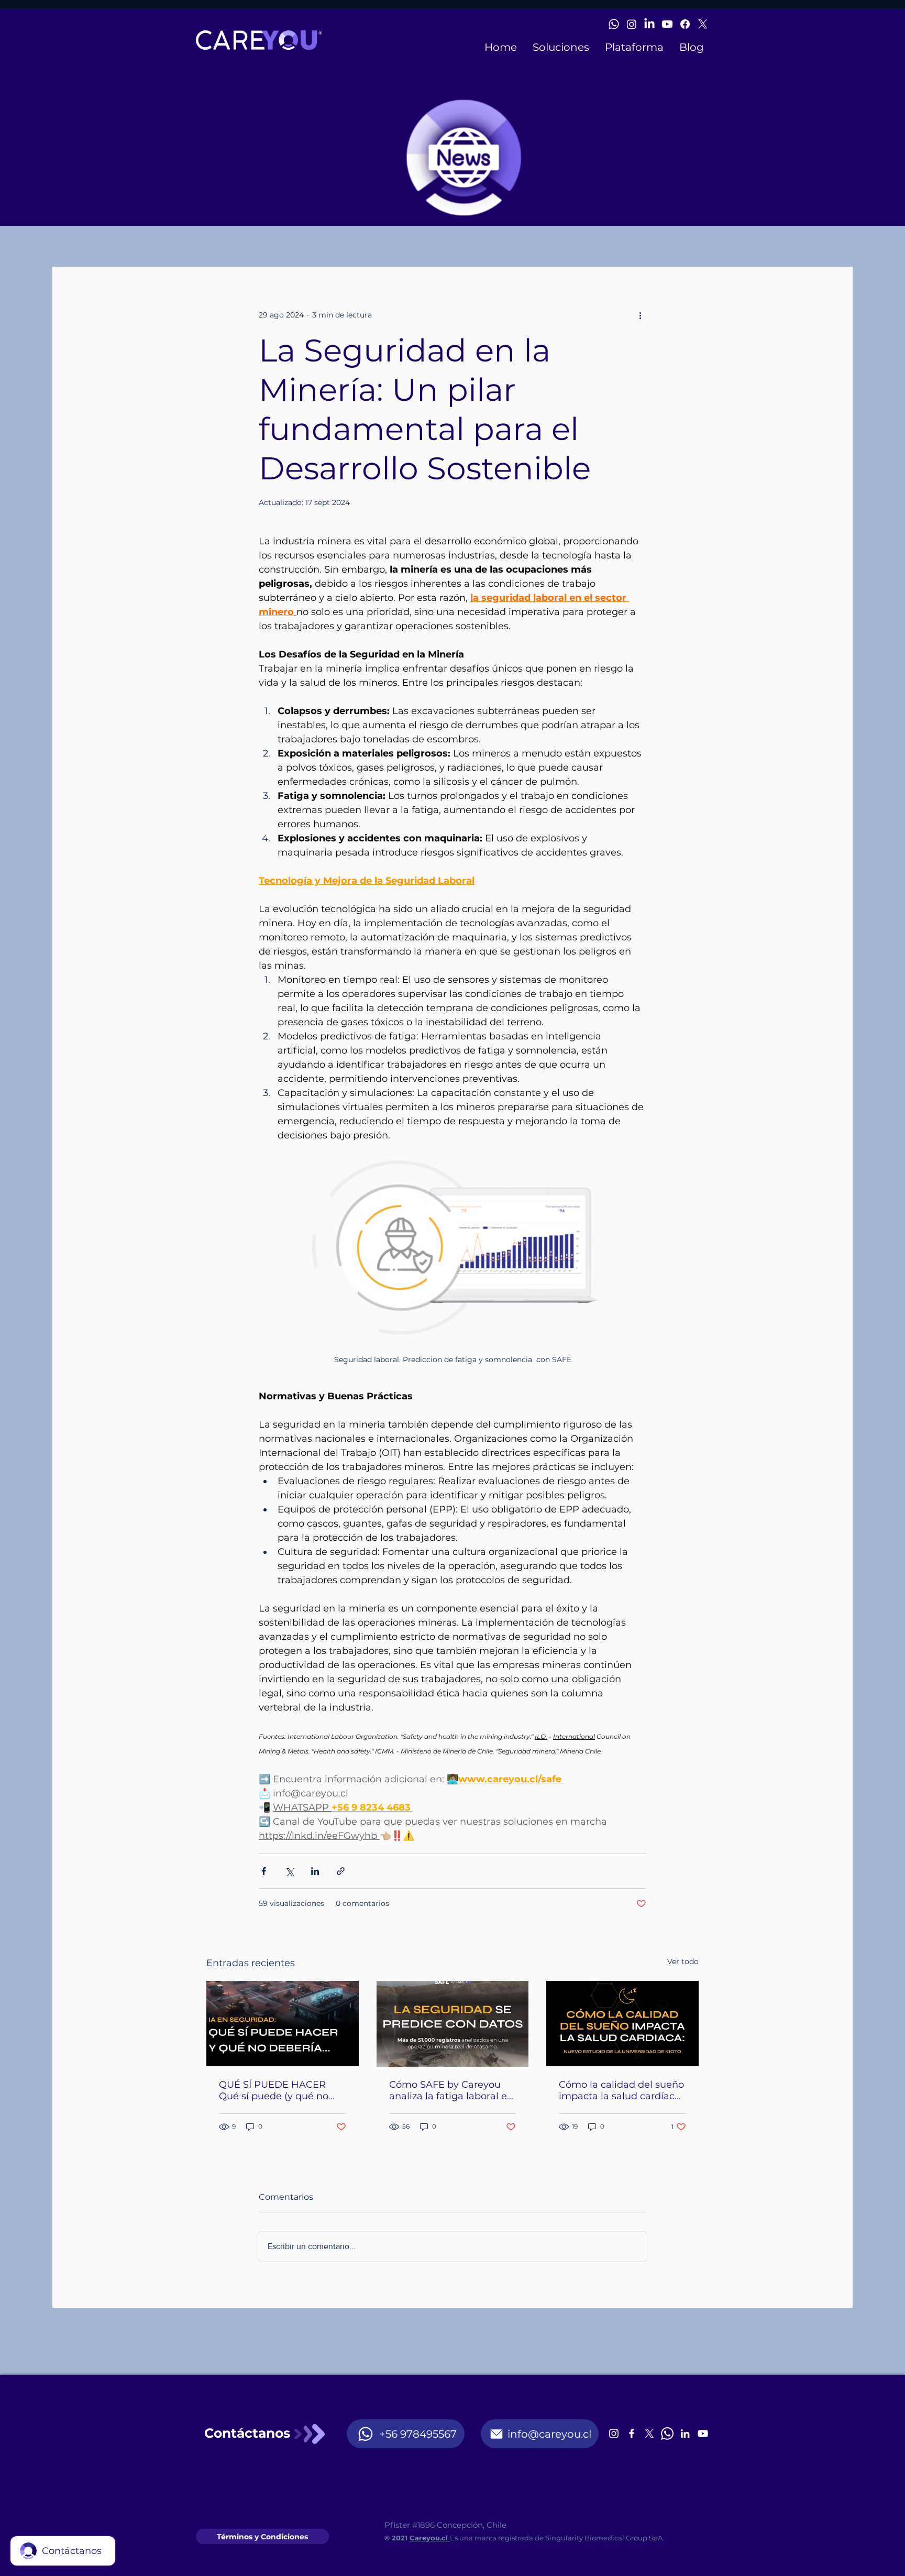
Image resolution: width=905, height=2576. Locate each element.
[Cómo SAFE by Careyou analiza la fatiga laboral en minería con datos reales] (453, 2024)
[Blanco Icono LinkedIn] (685, 2434)
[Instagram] (632, 24)
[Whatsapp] (614, 24)
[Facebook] (685, 24)
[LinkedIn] (649, 24)
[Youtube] (667, 24)
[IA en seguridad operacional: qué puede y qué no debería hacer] (283, 2024)
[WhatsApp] (667, 2434)
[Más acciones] (640, 315)
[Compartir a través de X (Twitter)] (289, 1871)
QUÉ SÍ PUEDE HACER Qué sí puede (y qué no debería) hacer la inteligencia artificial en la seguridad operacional (280, 2090)
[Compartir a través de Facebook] (264, 1871)
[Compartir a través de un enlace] (341, 1871)
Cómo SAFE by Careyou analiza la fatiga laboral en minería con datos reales (451, 2090)
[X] (703, 24)
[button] (561, 47)
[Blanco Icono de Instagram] (614, 2434)
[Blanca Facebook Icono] (632, 2434)
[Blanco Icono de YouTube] (703, 2434)
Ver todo (683, 1961)
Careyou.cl (430, 2538)
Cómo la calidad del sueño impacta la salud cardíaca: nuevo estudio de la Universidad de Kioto (621, 2090)
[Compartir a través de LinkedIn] (315, 1871)
